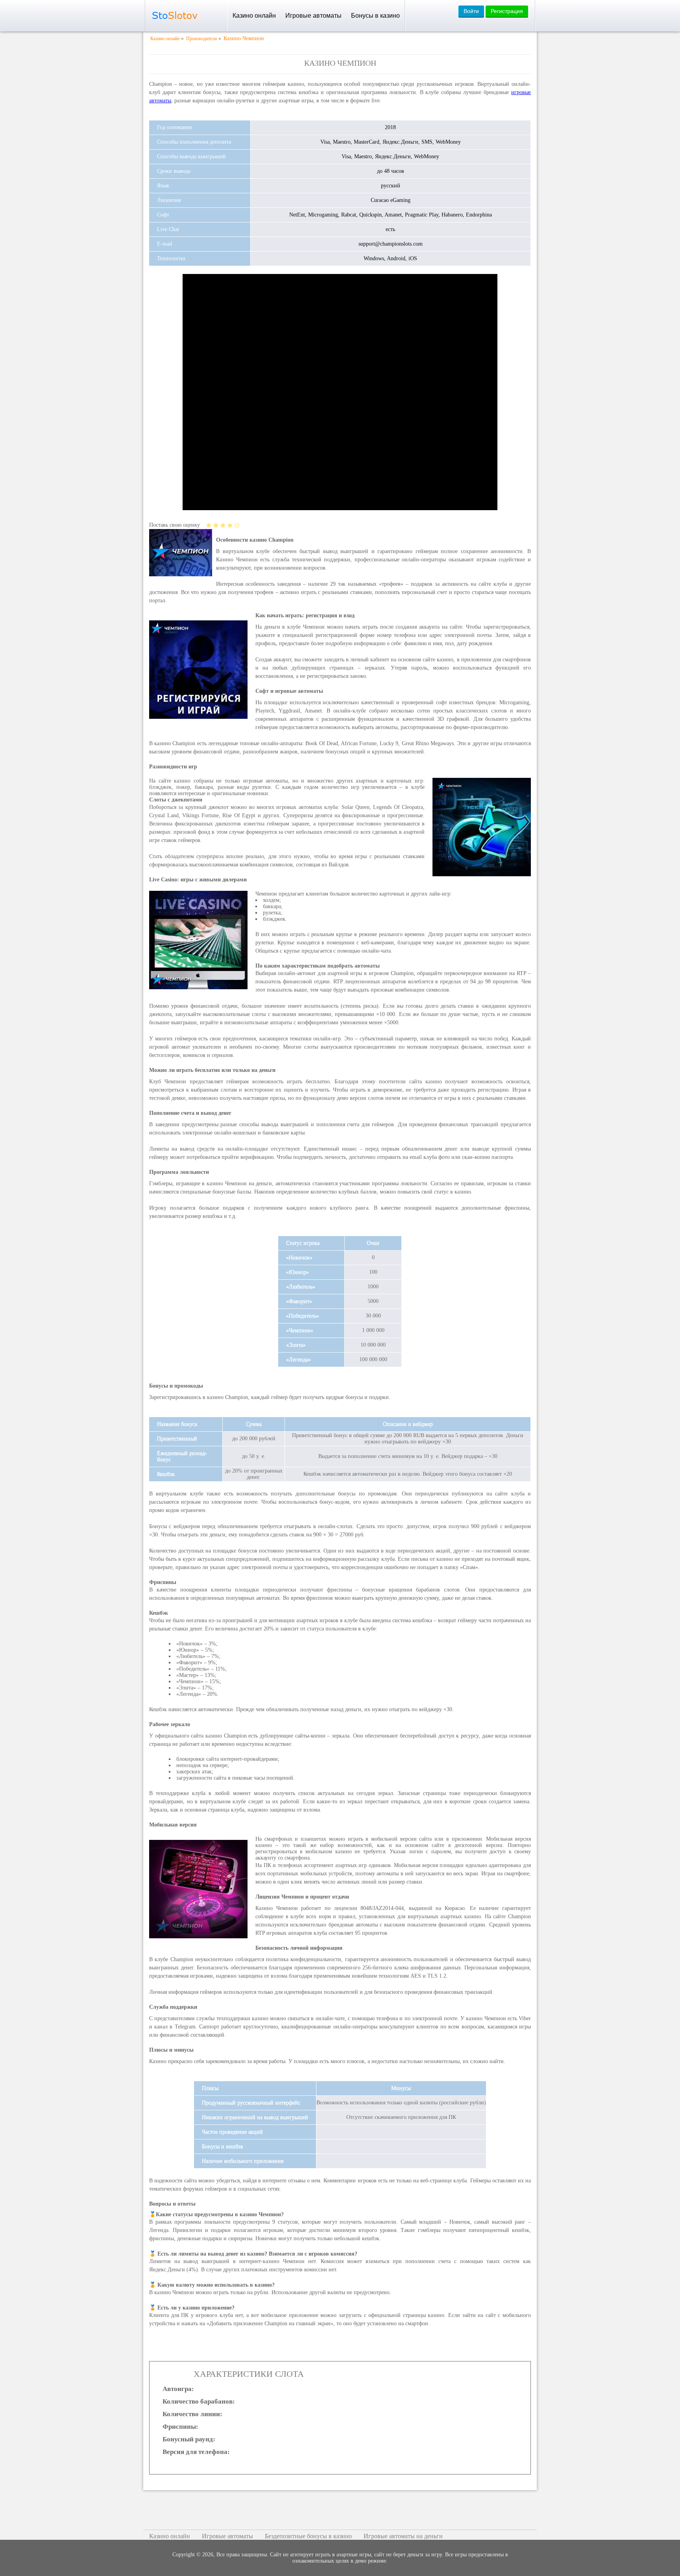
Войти (471, 11)
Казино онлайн (254, 16)
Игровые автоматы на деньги (403, 2536)
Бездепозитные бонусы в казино (308, 2536)
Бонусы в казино (375, 16)
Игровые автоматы (313, 16)
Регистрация (507, 11)
